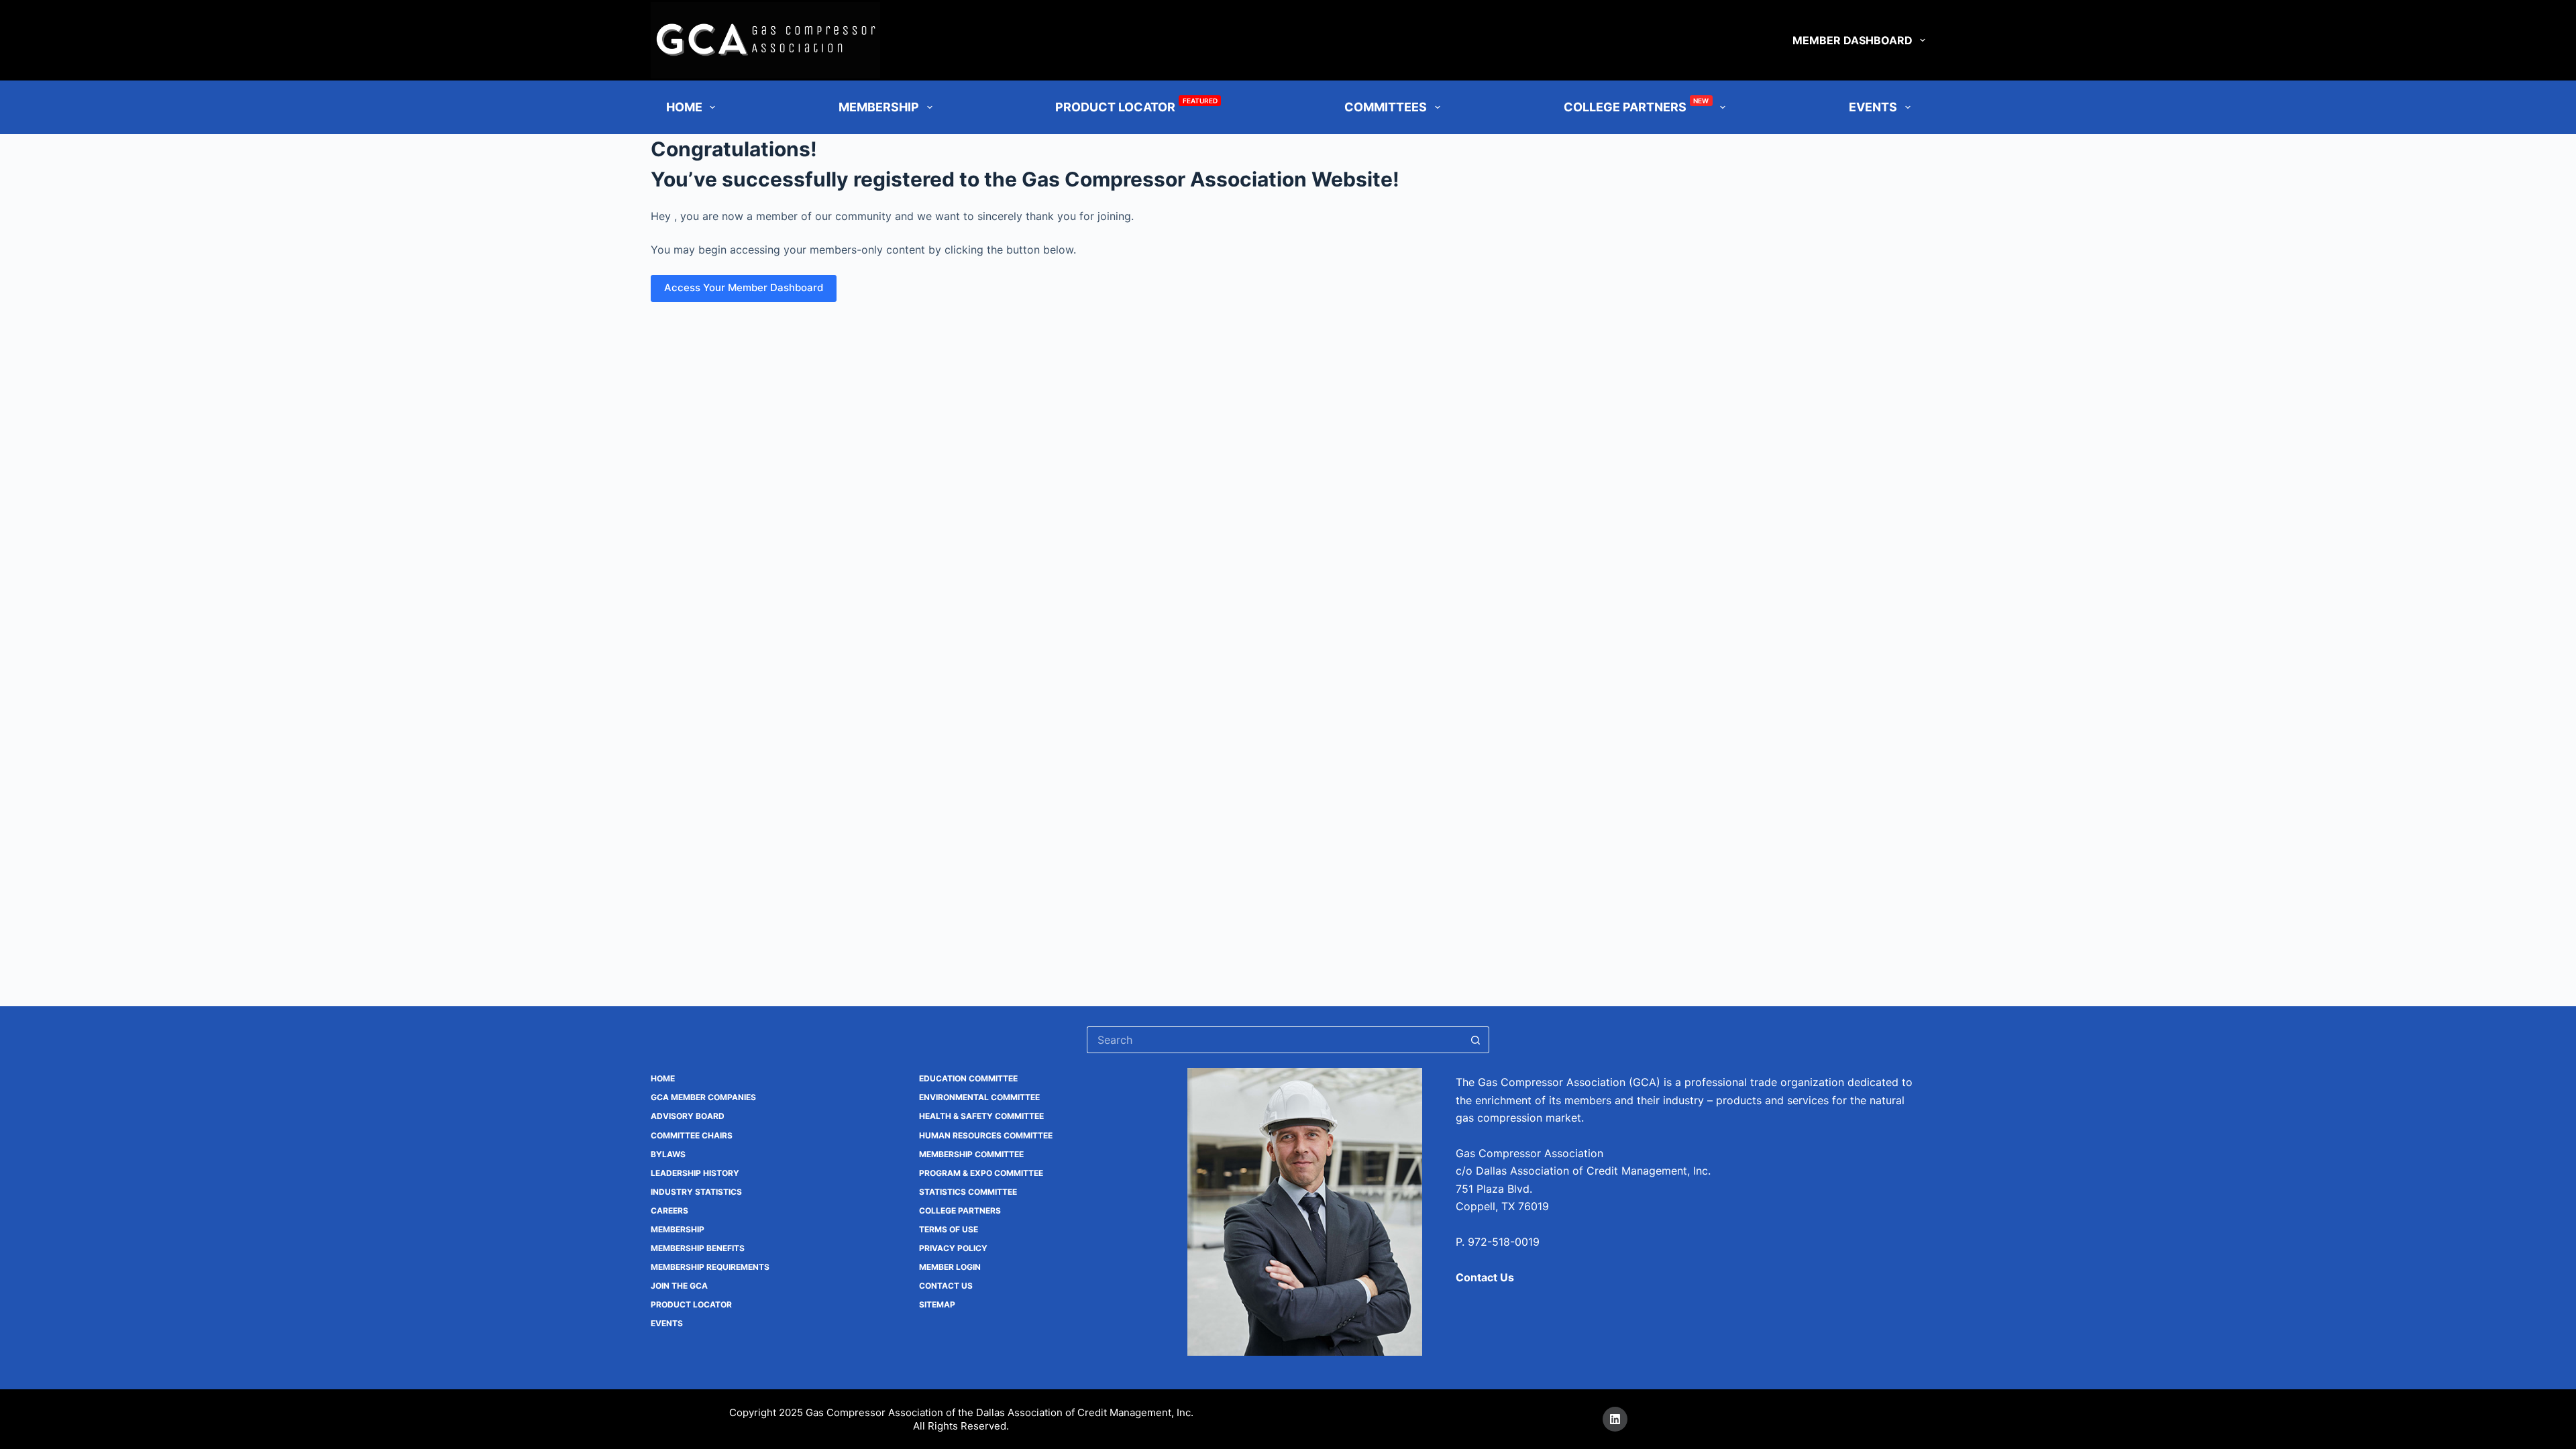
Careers (669, 1211)
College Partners (1636, 105)
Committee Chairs (692, 1135)
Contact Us (946, 1286)
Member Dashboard (1853, 40)
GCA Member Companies (703, 1097)
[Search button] (1476, 1040)
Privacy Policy (953, 1248)
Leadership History (695, 1173)
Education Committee (968, 1078)
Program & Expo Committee (981, 1173)
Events (667, 1323)
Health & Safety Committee (981, 1116)
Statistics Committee (968, 1192)
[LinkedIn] (1615, 1419)
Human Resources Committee (986, 1135)
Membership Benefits (698, 1248)
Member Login (950, 1267)
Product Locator (1136, 105)
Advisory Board (688, 1116)
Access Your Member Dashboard (744, 287)
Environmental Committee (979, 1097)
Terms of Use (949, 1229)
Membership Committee (971, 1154)
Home (684, 107)
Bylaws (668, 1154)
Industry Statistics (696, 1192)
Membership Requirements (710, 1267)
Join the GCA (679, 1286)
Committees (1386, 107)
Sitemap (937, 1304)
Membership (879, 107)
